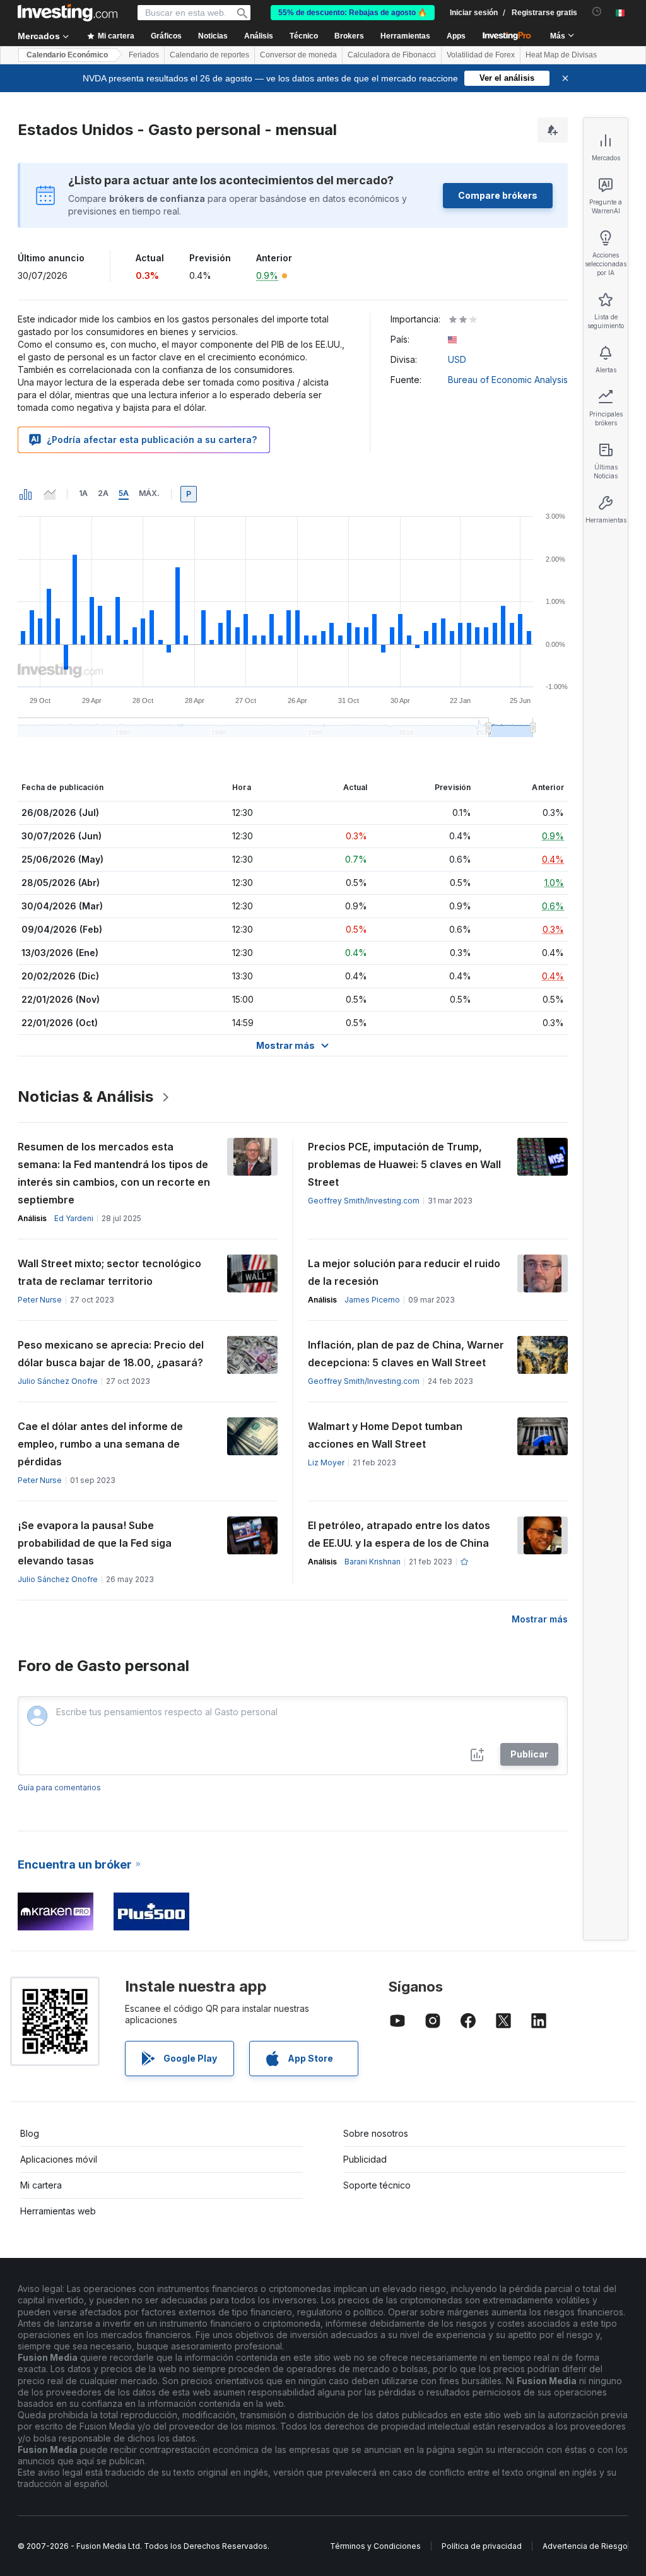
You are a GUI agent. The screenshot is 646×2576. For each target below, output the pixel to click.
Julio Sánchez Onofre (58, 1381)
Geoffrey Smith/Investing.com (364, 1201)
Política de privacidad (482, 2546)
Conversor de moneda (298, 55)
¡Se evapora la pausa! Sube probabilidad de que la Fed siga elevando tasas (95, 1543)
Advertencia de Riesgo (585, 2546)
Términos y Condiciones (375, 2546)
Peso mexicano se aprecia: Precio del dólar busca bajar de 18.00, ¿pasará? (111, 1354)
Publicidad (365, 2159)
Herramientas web (58, 2211)
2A (103, 493)
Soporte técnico (377, 2185)
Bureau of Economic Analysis (508, 380)
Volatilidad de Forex (481, 55)
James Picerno (372, 1300)
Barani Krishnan (373, 1562)
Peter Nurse (40, 1300)
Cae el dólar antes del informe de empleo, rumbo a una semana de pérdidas (100, 1444)
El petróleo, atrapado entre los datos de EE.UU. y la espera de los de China (399, 1534)
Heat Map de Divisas (561, 55)
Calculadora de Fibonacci (392, 55)
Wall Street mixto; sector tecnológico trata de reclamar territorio (109, 1272)
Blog (30, 2133)
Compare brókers (498, 195)
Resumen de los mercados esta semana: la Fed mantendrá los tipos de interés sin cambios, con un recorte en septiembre (114, 1173)
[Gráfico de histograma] (26, 494)
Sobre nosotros (376, 2133)
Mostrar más (540, 1619)
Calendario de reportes (209, 55)
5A (124, 493)
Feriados (144, 55)
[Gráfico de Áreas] (50, 494)
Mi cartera (41, 2185)
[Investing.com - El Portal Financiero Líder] (68, 13)
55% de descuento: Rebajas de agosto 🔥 (353, 13)
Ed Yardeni (74, 1218)
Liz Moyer (326, 1462)
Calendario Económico (67, 55)
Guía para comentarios (59, 1787)
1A (83, 493)
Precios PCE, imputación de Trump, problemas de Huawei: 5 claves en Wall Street (404, 1164)
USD (457, 359)
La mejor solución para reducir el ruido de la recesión (404, 1272)
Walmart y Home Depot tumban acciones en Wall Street (385, 1435)
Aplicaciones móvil (59, 2159)
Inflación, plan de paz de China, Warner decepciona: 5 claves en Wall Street (406, 1354)
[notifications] (597, 12)
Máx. (149, 493)
